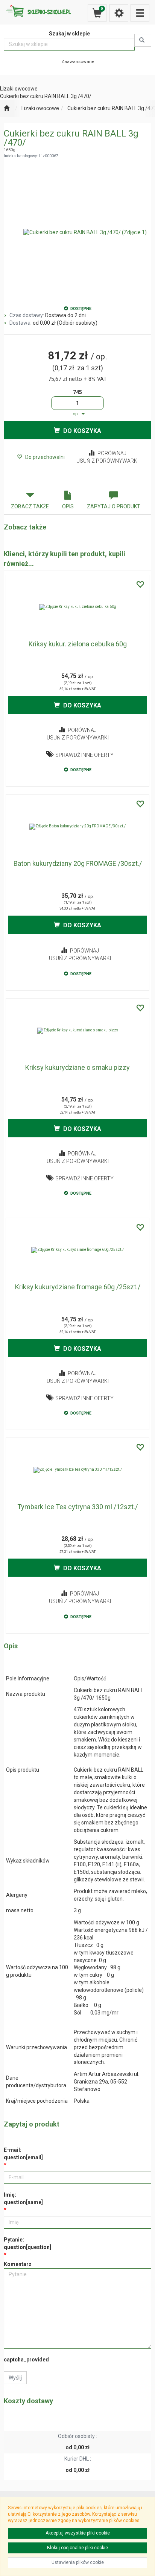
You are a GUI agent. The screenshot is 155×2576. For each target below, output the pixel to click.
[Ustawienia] (119, 13)
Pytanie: (27, 2243)
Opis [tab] (68, 506)
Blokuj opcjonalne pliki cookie (77, 2548)
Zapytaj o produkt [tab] (114, 506)
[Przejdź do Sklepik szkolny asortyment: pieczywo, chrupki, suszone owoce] (7, 109)
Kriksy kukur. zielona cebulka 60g (78, 644)
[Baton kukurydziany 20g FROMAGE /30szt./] (77, 827)
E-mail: (23, 2154)
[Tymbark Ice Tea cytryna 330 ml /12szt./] (77, 1470)
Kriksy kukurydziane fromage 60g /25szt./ (78, 1287)
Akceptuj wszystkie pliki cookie (78, 2533)
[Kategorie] (140, 13)
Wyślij (15, 2378)
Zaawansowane (78, 61)
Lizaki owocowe (40, 108)
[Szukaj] (143, 40)
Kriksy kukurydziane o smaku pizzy (77, 1067)
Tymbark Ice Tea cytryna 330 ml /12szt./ (77, 1507)
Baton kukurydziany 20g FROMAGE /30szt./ (78, 863)
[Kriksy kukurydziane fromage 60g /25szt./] (77, 1250)
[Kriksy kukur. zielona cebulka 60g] (77, 607)
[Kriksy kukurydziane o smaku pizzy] (77, 1031)
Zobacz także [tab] (30, 506)
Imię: (23, 2199)
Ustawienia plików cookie (78, 2562)
